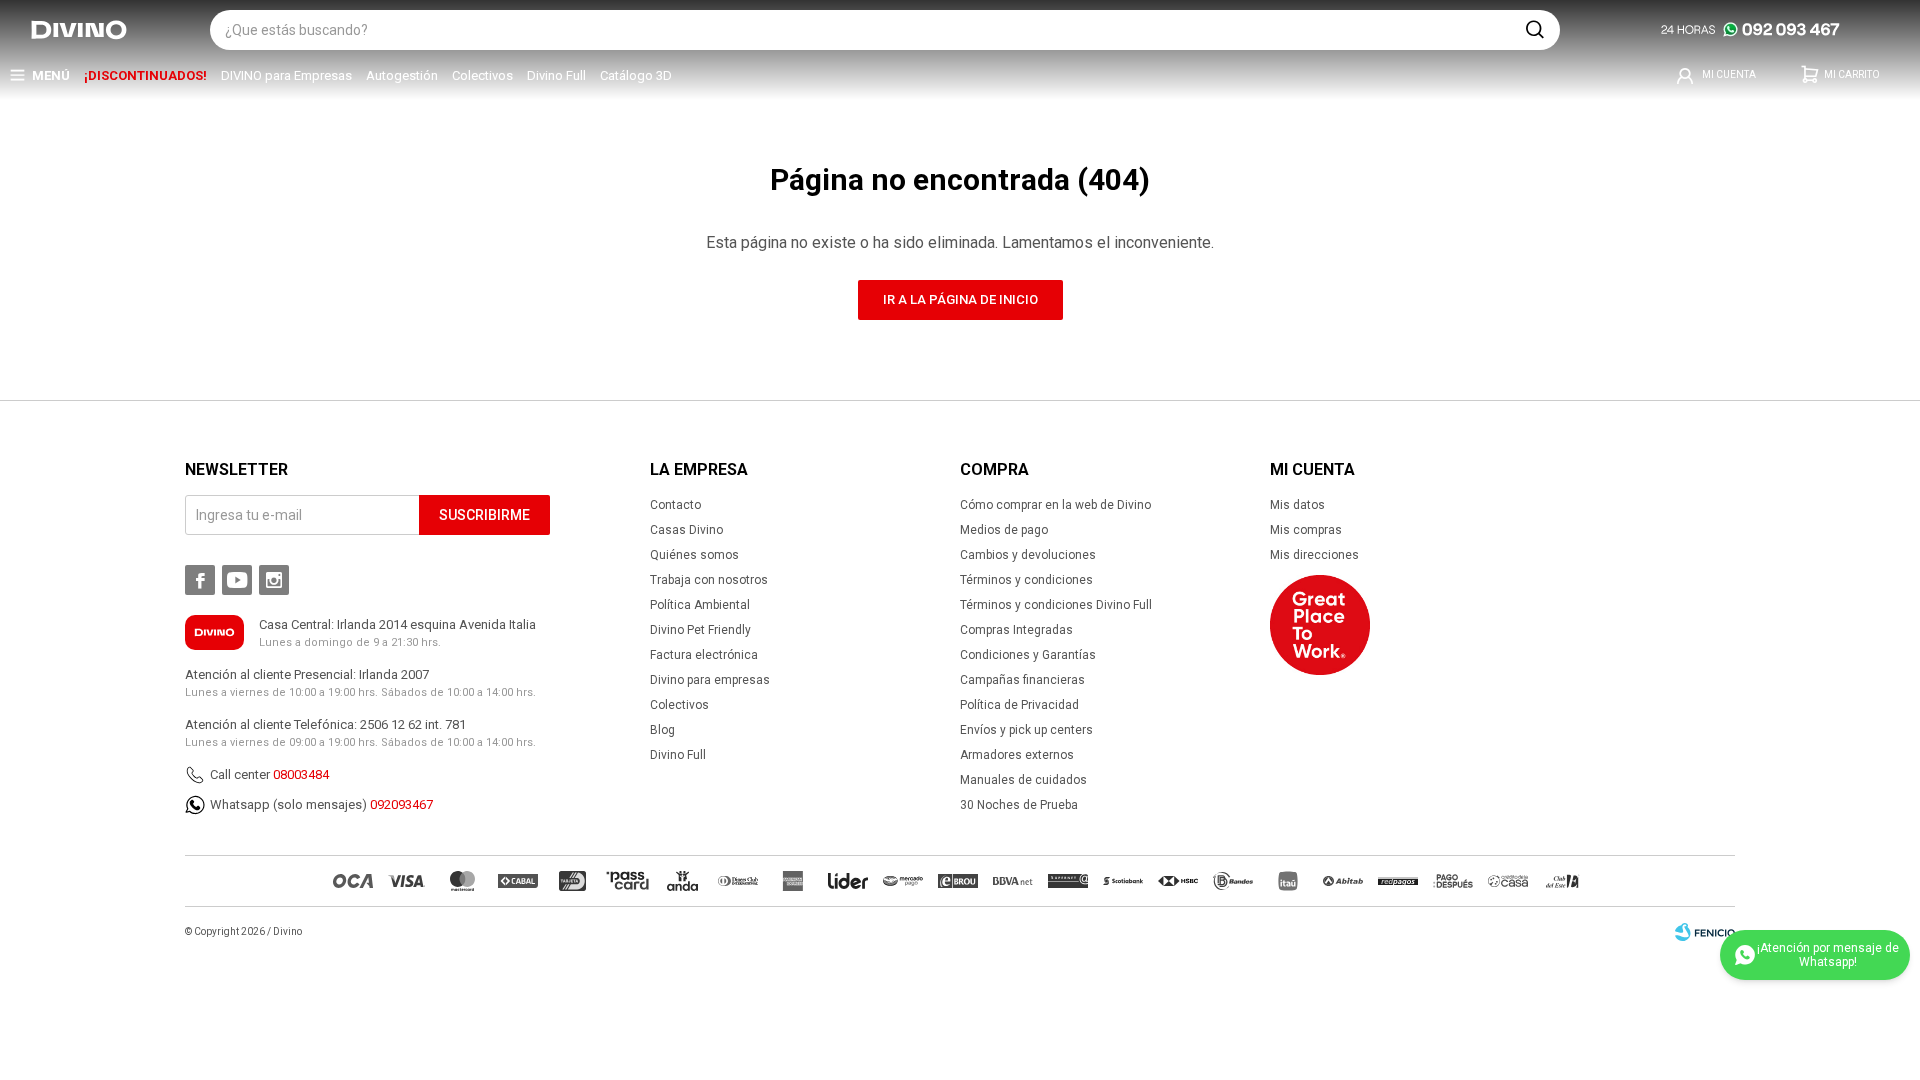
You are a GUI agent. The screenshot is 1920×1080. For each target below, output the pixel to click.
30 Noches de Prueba (1019, 805)
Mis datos (1297, 505)
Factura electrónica (704, 655)
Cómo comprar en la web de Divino (1055, 505)
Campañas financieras (1022, 680)
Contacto (675, 505)
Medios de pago (1004, 530)
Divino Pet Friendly (700, 630)
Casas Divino (686, 530)
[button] (1535, 30)
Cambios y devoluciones (1028, 555)
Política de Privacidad (1019, 705)
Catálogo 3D (636, 75)
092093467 (401, 804)
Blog (662, 730)
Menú (51, 75)
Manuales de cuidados (1023, 780)
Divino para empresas (710, 680)
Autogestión (402, 75)
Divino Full (556, 75)
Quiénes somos (694, 555)
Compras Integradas (1016, 630)
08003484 (301, 774)
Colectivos (482, 75)
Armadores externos (1017, 755)
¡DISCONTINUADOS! (145, 75)
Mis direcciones (1314, 555)
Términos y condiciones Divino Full (1056, 605)
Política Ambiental (700, 605)
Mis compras (1306, 530)
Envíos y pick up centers (1026, 730)
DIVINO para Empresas (286, 75)
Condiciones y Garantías (1028, 655)
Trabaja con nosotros (709, 580)
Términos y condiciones (1026, 580)
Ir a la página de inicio (960, 299)
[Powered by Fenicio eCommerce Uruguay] (1705, 932)
